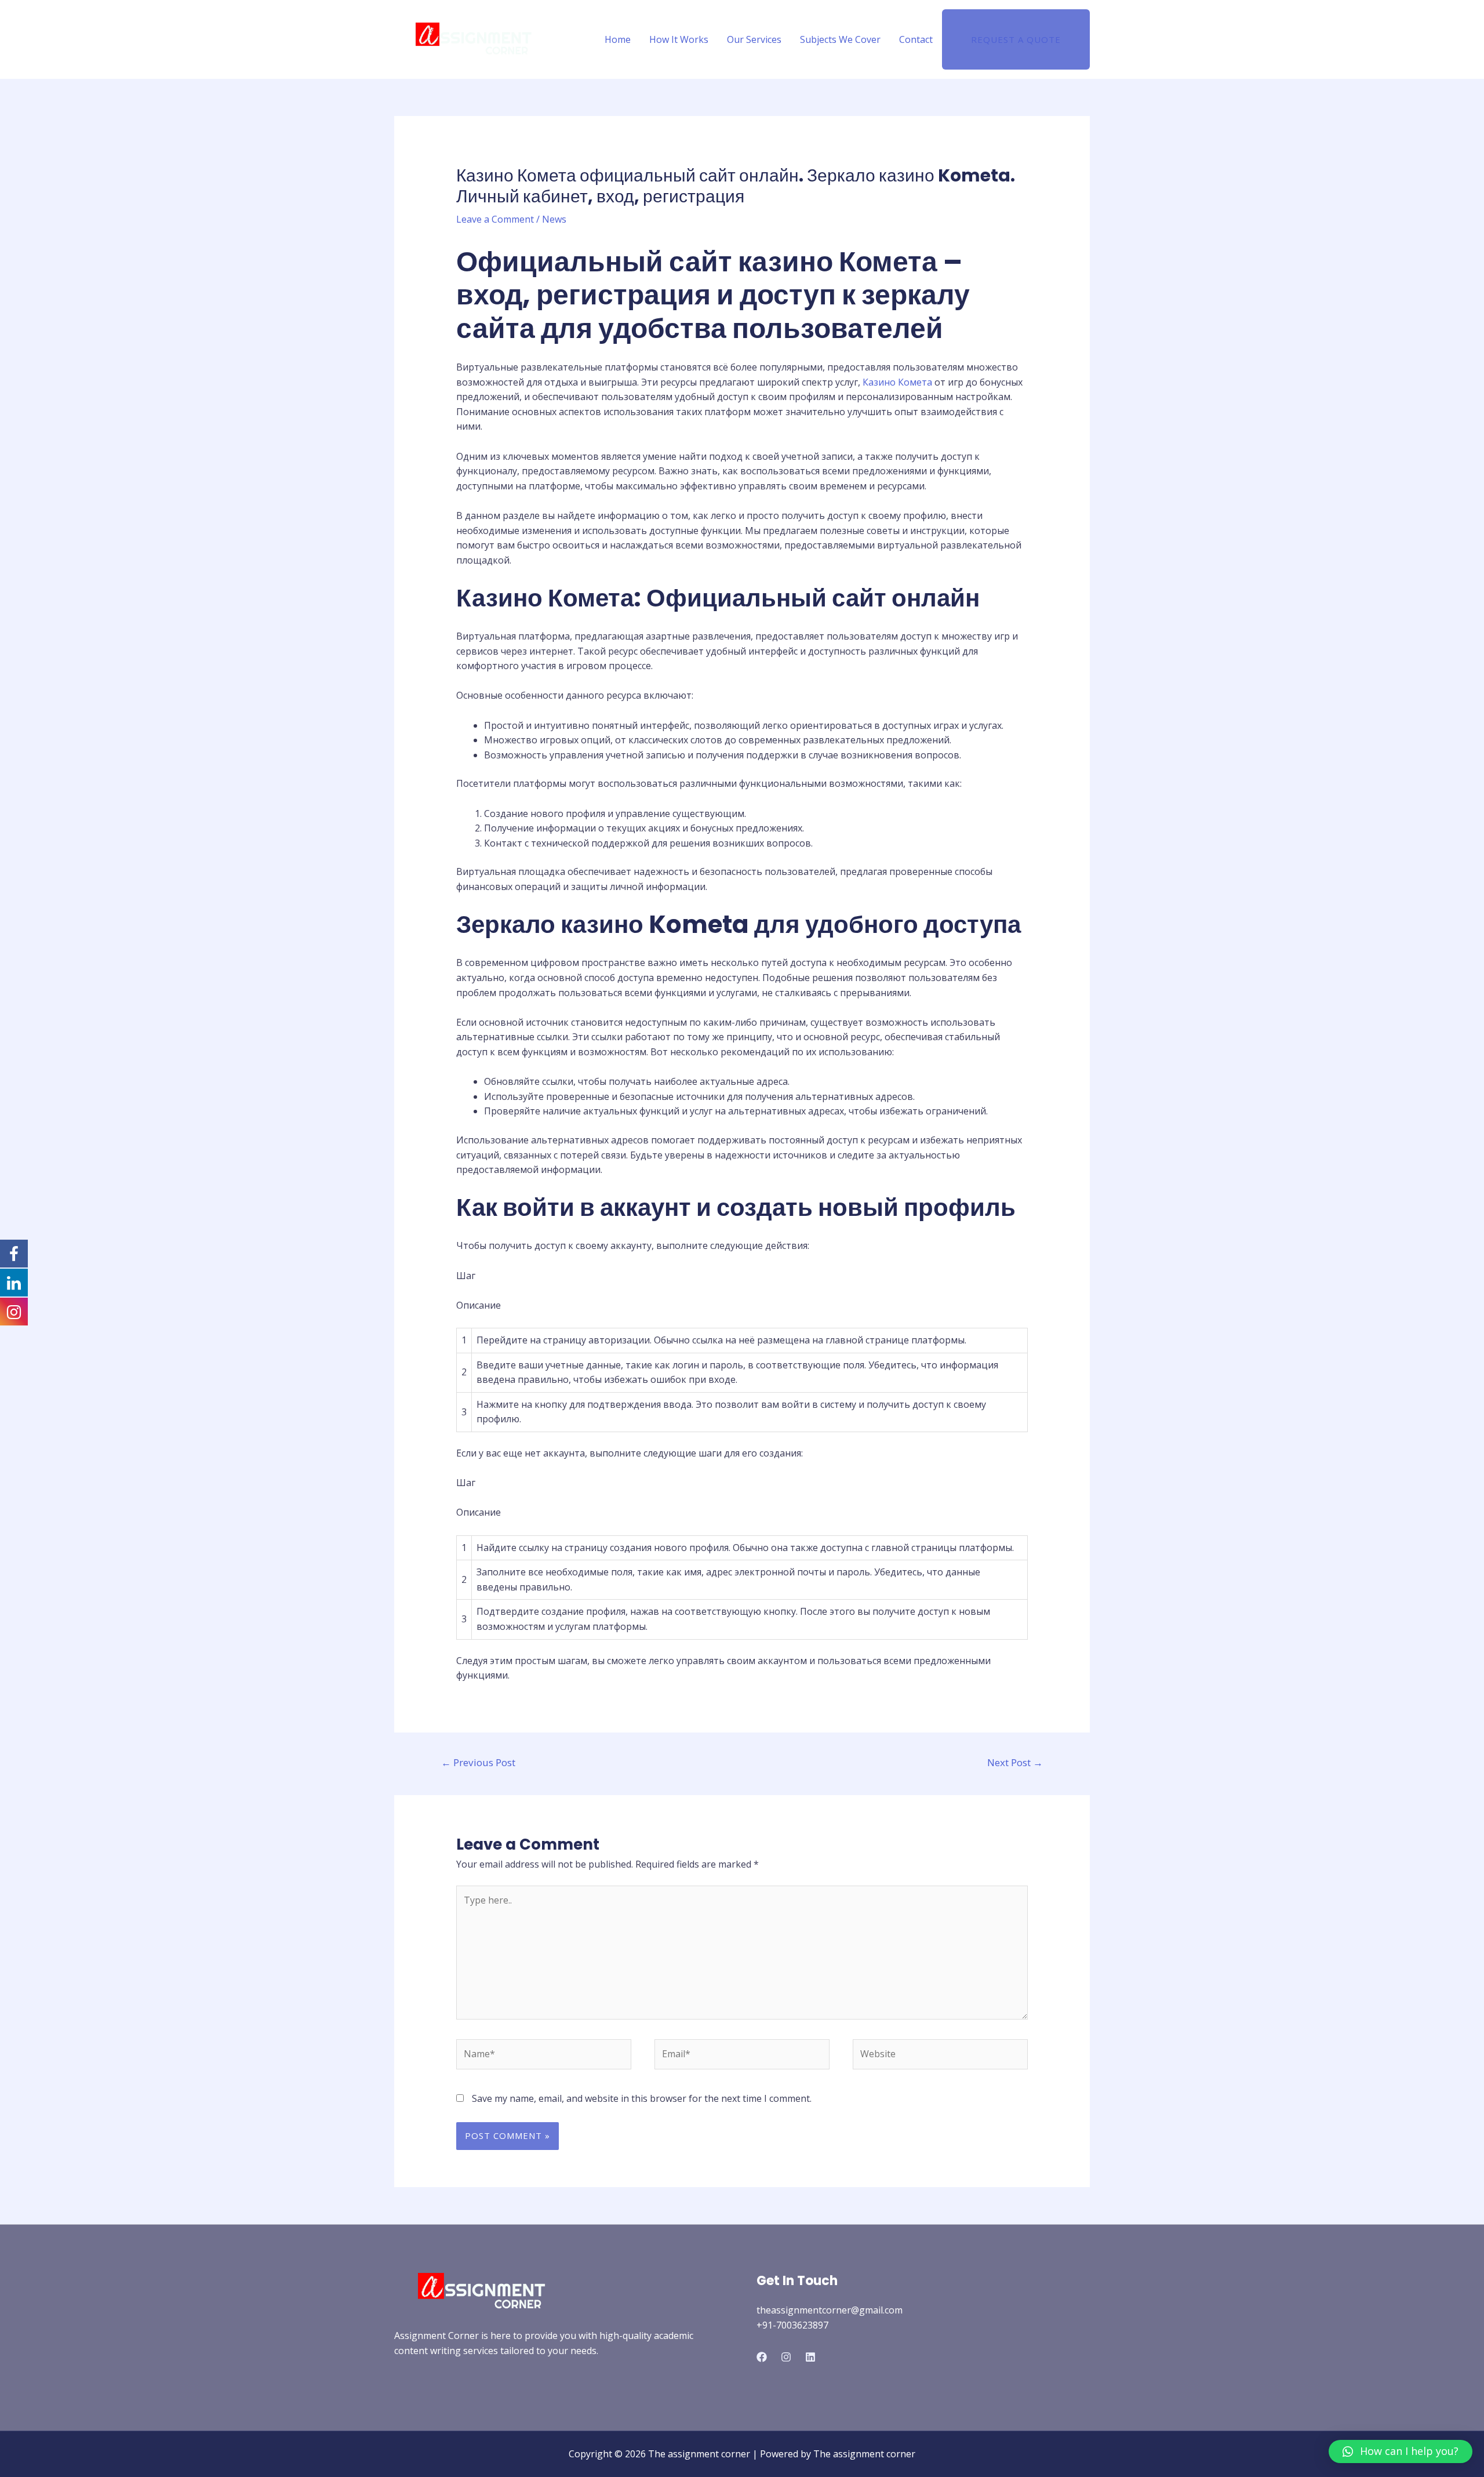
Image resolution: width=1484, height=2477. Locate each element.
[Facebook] (762, 2357)
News (554, 219)
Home (618, 39)
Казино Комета (897, 382)
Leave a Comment (495, 219)
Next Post (1015, 1762)
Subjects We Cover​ (840, 39)
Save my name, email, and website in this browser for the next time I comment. (642, 2098)
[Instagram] (786, 2357)
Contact (916, 39)
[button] (1401, 2451)
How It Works (679, 39)
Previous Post (478, 1762)
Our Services (754, 39)
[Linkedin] (810, 2357)
